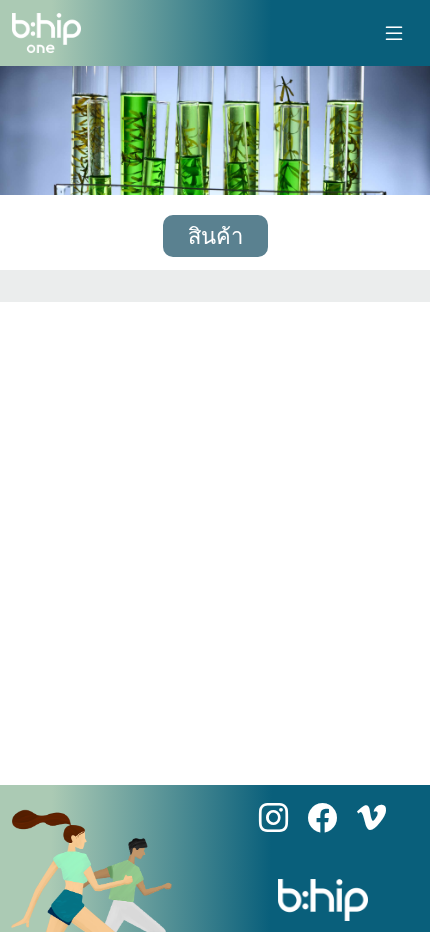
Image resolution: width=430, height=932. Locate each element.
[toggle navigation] (394, 33)
